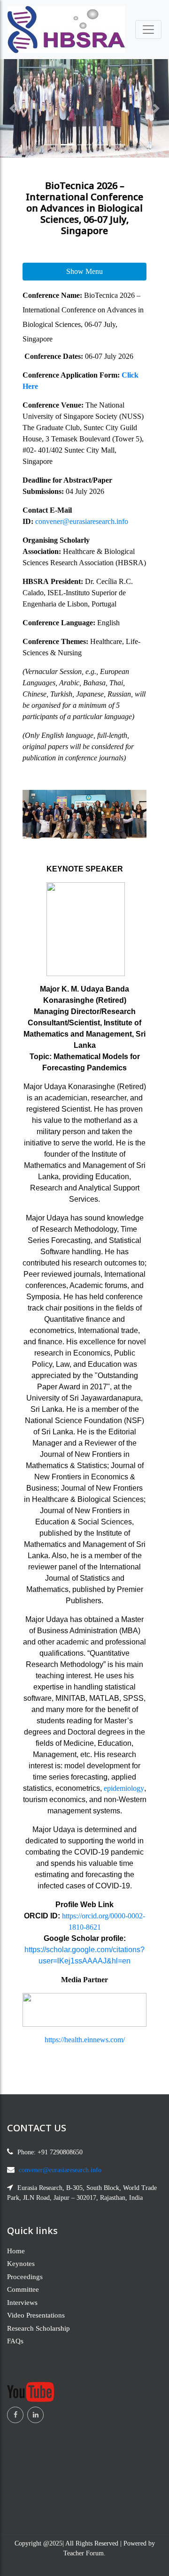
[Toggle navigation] (148, 30)
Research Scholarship (38, 2328)
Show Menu (84, 271)
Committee (23, 2289)
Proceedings (25, 2277)
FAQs (15, 2341)
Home (16, 2251)
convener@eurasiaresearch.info (82, 521)
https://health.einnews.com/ (85, 2040)
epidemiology (124, 1788)
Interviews (22, 2303)
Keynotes (21, 2264)
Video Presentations (36, 2315)
